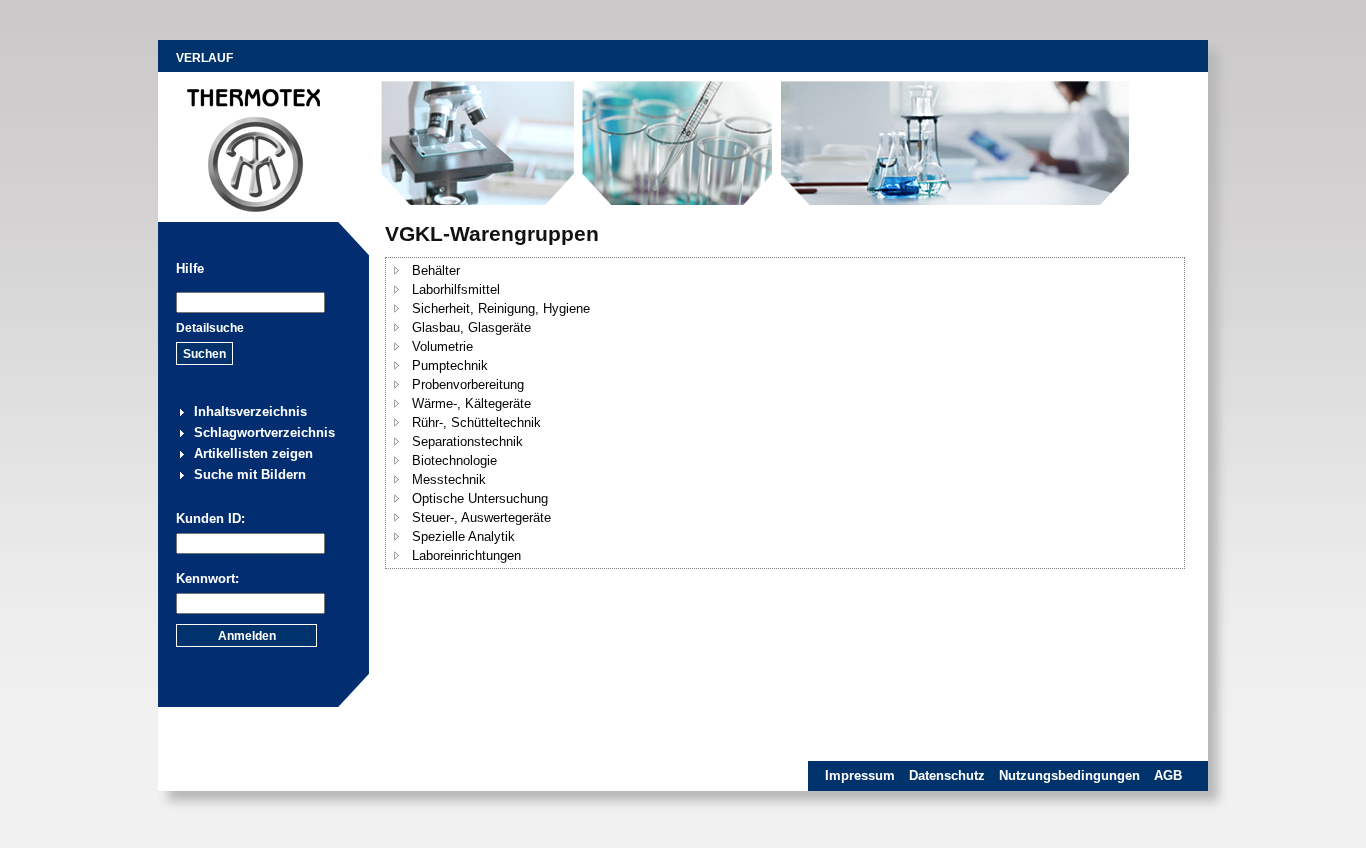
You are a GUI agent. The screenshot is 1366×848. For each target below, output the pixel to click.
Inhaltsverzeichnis (250, 411)
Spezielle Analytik (463, 536)
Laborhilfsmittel (456, 289)
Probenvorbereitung (468, 384)
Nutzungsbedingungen (1069, 775)
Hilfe (190, 268)
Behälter (436, 270)
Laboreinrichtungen (466, 555)
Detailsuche (210, 328)
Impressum (860, 775)
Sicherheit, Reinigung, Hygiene (501, 308)
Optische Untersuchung (480, 498)
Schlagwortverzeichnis (264, 432)
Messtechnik (449, 479)
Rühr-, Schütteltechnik (476, 422)
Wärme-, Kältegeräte (471, 403)
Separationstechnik (467, 441)
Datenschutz (947, 775)
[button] (397, 270)
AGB (1168, 775)
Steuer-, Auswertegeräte (481, 517)
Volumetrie (442, 346)
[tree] (785, 413)
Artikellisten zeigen (253, 453)
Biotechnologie (454, 460)
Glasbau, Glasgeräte (471, 327)
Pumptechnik (450, 365)
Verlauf (204, 58)
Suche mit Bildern (250, 474)
